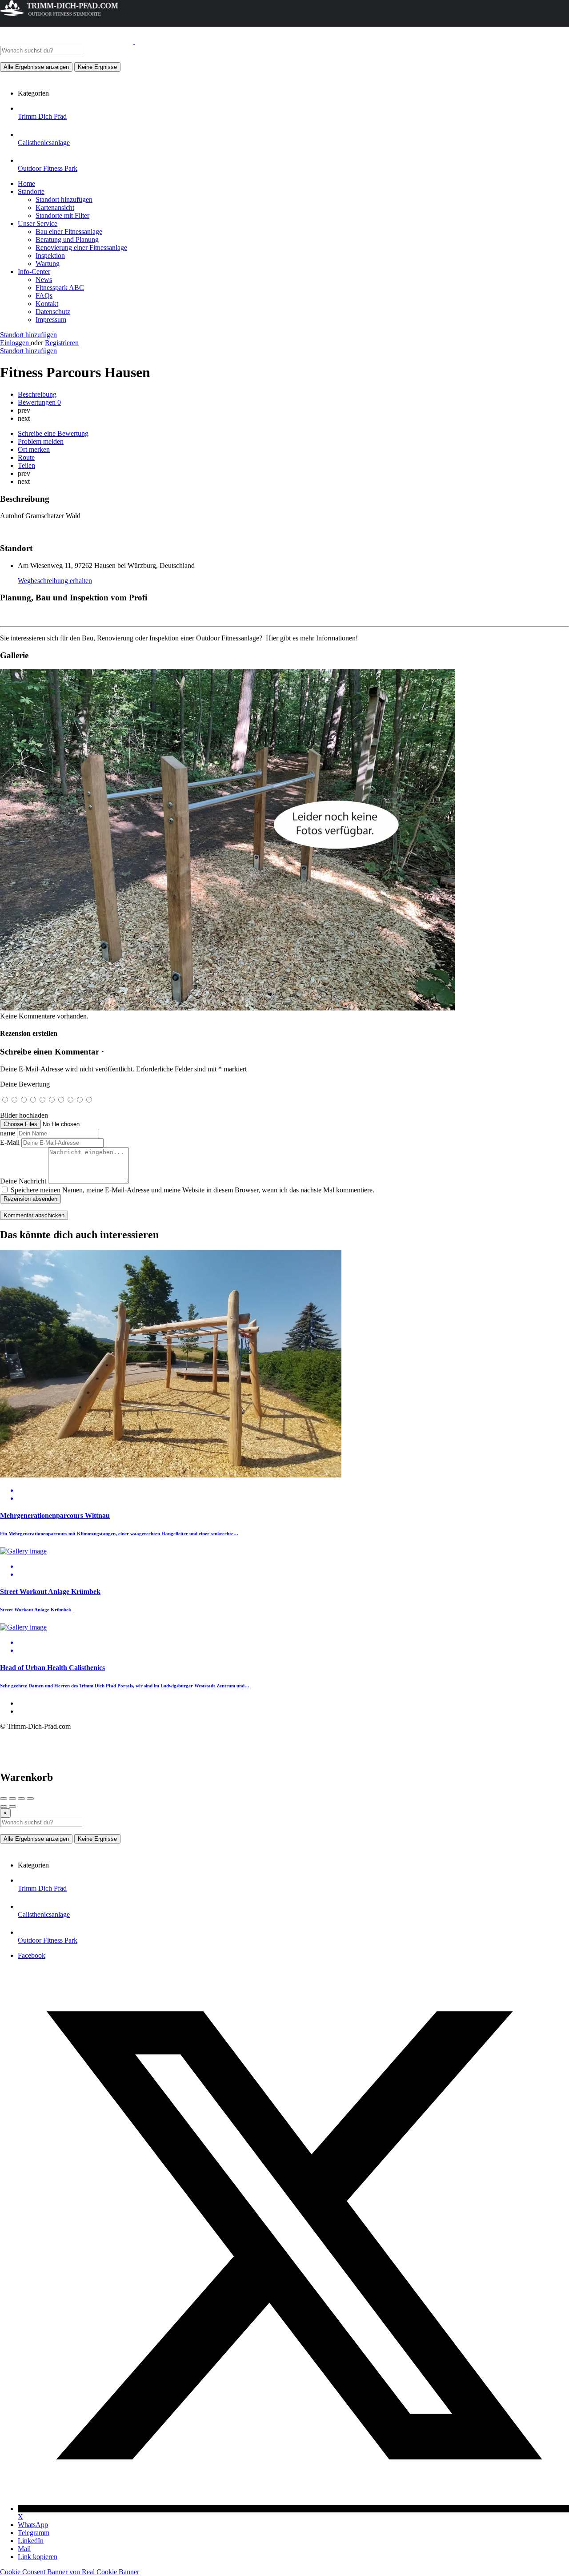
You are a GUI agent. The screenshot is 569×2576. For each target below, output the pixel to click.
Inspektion (50, 256)
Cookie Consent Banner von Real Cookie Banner (70, 2572)
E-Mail (10, 1142)
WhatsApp (33, 2525)
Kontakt (47, 304)
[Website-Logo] (68, 42)
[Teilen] (12, 1799)
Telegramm (34, 2533)
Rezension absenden (30, 1199)
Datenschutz (53, 312)
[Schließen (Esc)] (4, 1799)
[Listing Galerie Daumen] (228, 1008)
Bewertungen (39, 402)
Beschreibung (37, 394)
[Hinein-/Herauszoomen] (30, 1799)
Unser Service (38, 223)
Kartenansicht (55, 207)
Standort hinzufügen (64, 199)
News (44, 280)
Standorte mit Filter (62, 215)
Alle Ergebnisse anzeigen (36, 67)
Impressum (51, 320)
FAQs (44, 296)
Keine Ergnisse (97, 67)
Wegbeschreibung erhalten (55, 581)
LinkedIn (31, 2541)
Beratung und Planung (67, 239)
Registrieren (62, 343)
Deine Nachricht (23, 1181)
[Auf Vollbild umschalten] (21, 1799)
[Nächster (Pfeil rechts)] (12, 1807)
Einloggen (15, 343)
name (8, 1133)
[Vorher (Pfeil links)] (4, 1807)
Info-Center (34, 272)
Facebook (32, 1955)
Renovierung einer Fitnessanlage (81, 248)
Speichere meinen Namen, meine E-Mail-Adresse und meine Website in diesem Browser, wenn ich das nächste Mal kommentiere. (192, 1190)
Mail (24, 2549)
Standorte (31, 191)
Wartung (48, 264)
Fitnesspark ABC (60, 288)
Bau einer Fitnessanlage (69, 231)
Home (26, 183)
